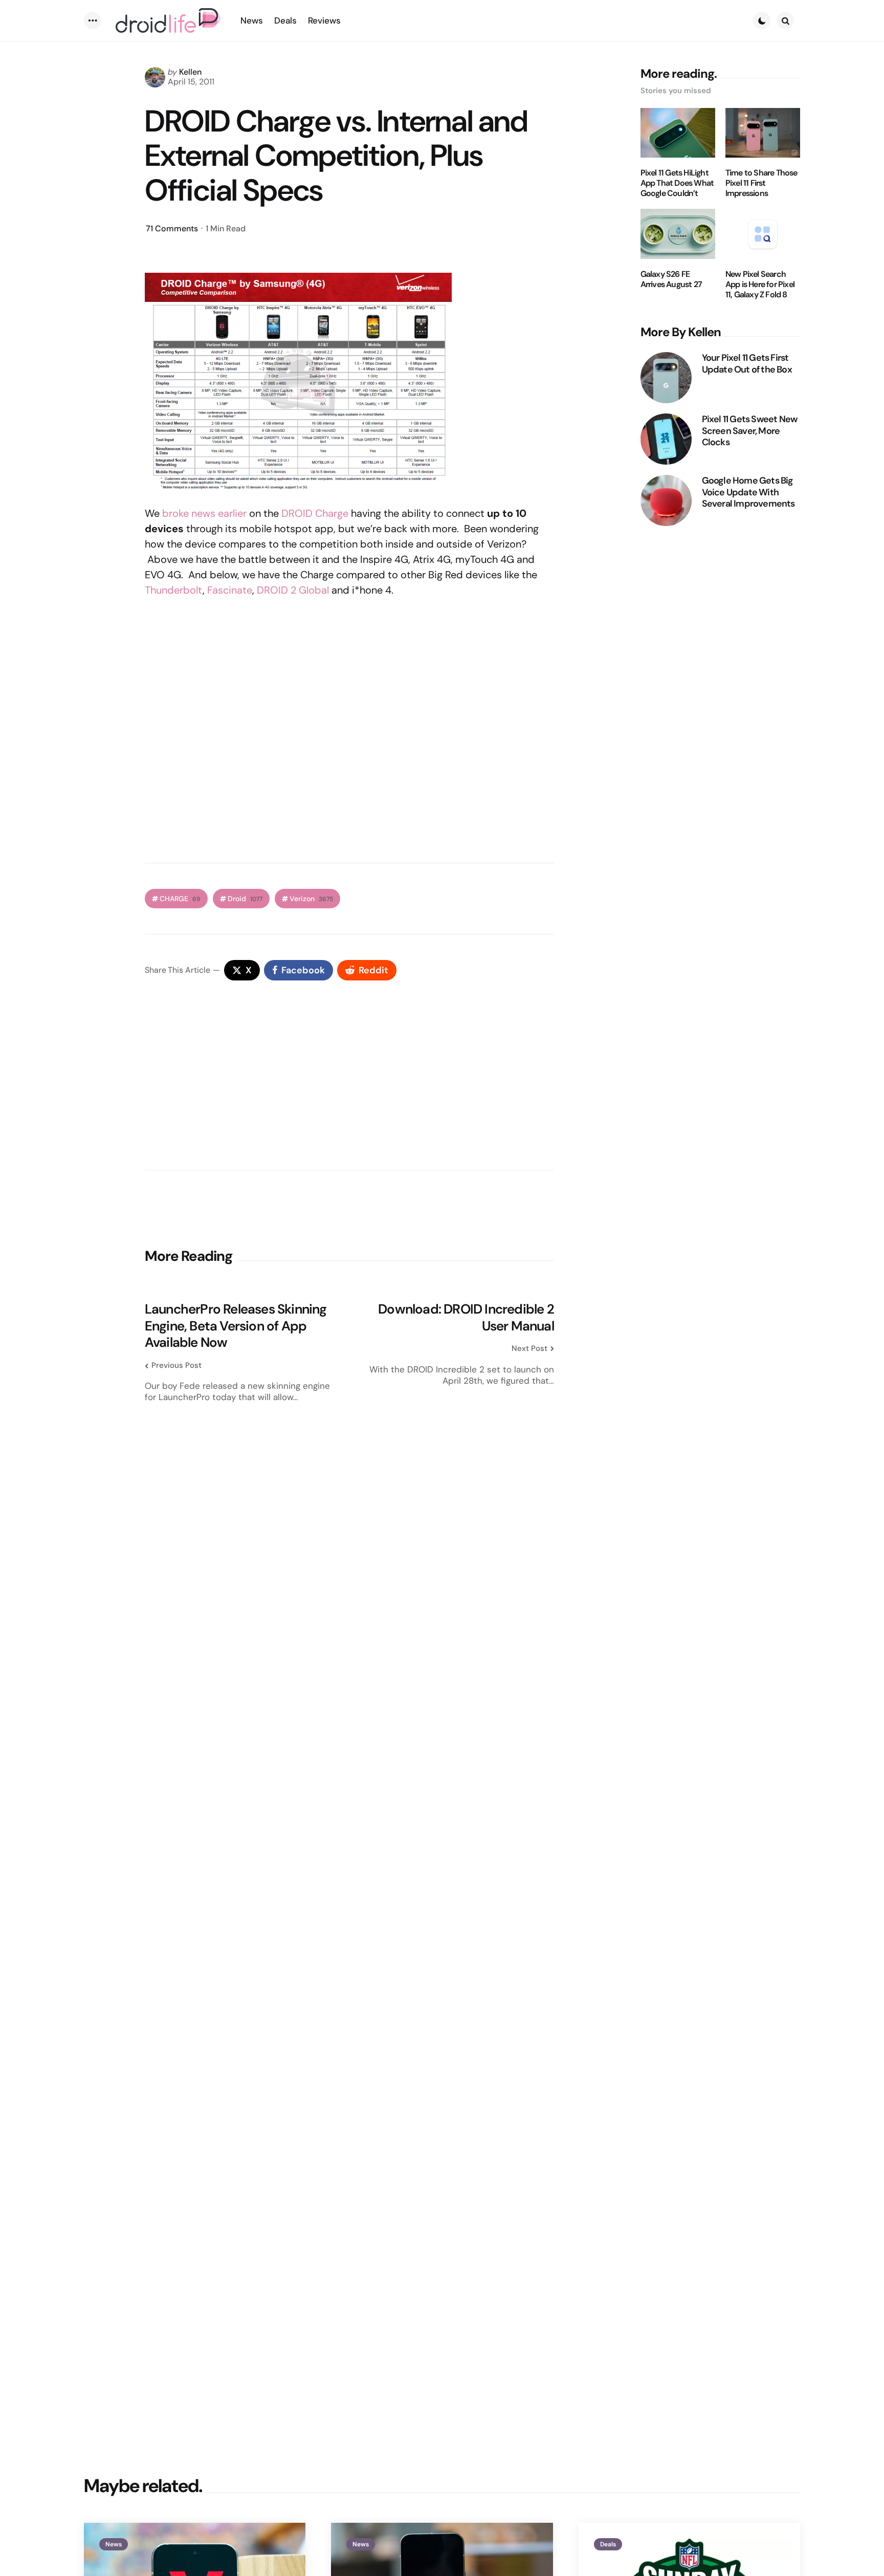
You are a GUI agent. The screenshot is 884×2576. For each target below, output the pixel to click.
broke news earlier (204, 513)
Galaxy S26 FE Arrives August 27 (671, 279)
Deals (608, 2544)
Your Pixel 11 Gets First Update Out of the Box (747, 364)
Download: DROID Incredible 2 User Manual (466, 1317)
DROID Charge (315, 513)
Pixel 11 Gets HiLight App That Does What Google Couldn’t (677, 183)
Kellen (190, 72)
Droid (245, 899)
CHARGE (180, 899)
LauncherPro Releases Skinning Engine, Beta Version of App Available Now (236, 1326)
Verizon (311, 899)
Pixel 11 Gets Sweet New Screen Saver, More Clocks (750, 431)
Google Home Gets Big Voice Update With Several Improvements (748, 492)
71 (172, 228)
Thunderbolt (174, 590)
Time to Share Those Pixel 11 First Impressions (761, 183)
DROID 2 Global (293, 590)
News (114, 2544)
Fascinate (230, 590)
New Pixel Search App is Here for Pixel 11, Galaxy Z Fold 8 (760, 285)
